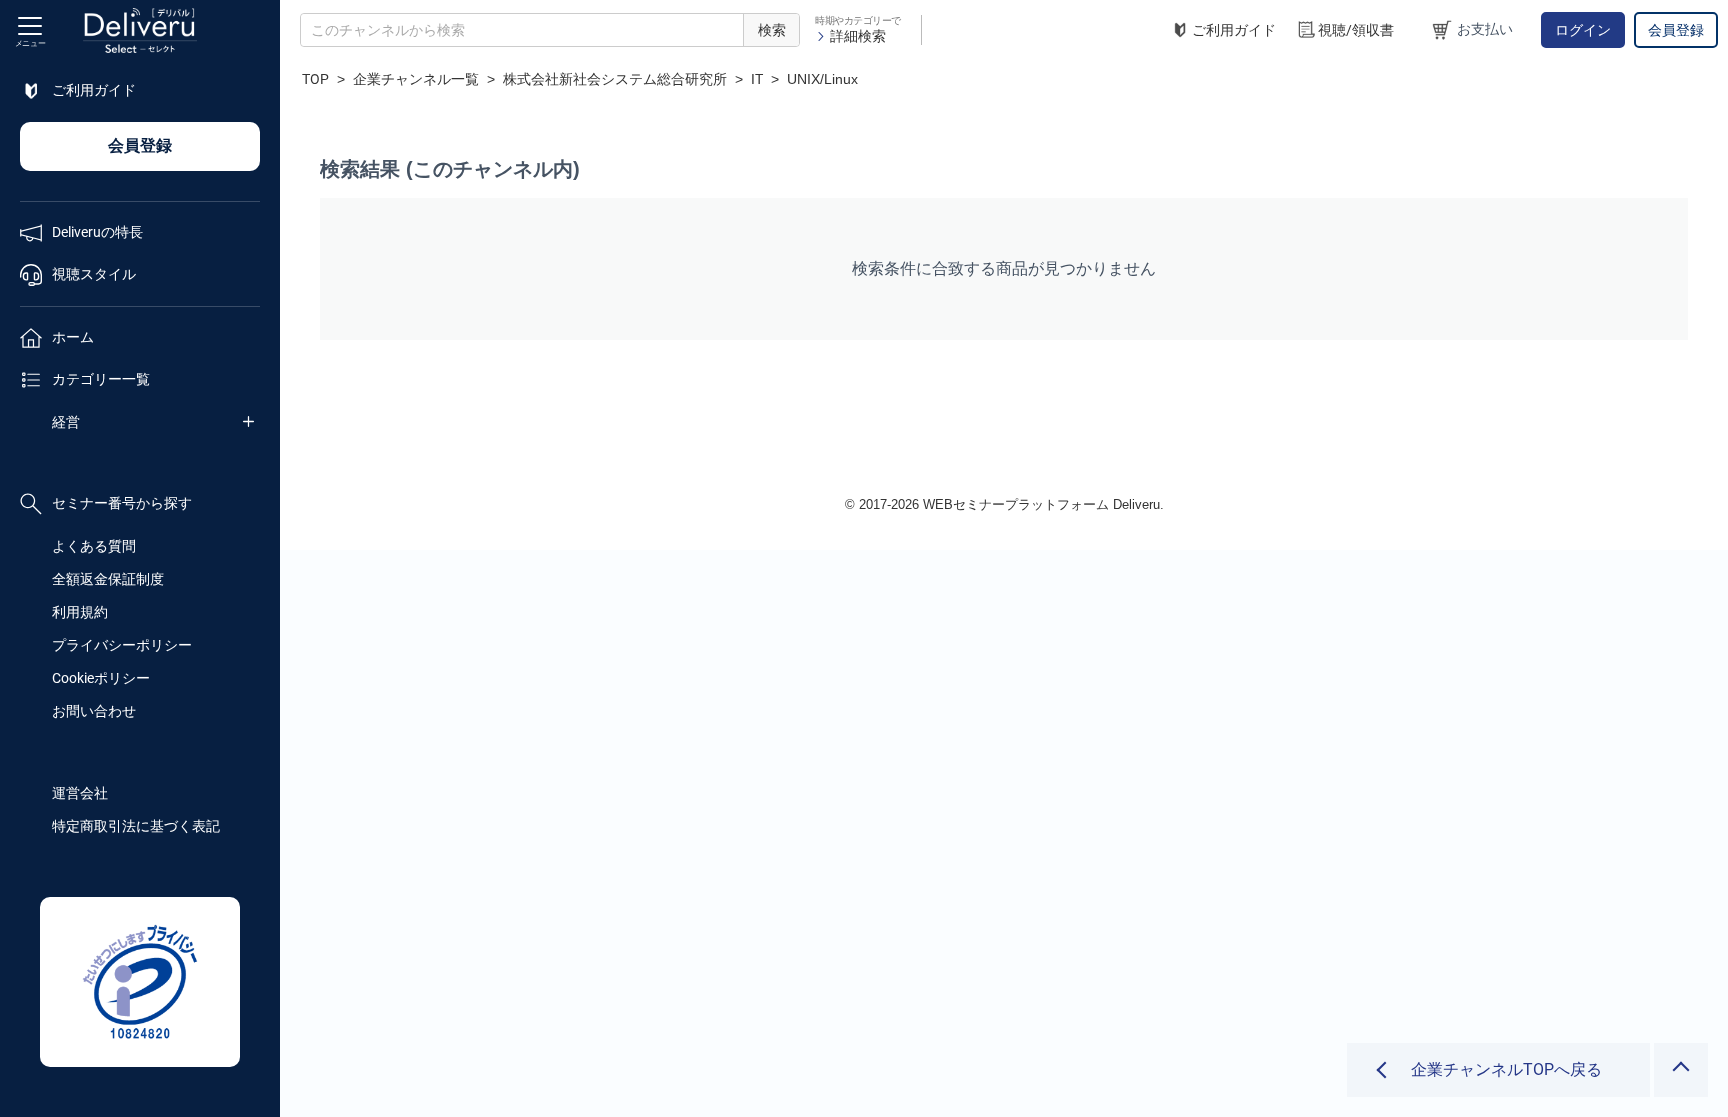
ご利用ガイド (1234, 30)
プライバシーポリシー (122, 645)
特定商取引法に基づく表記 (136, 826)
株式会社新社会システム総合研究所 (615, 79)
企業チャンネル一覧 (416, 79)
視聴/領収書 (1356, 30)
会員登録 (1676, 30)
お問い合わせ (94, 711)
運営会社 (80, 793)
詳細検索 (858, 36)
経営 (66, 422)
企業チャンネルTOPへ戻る (1506, 1069)
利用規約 (80, 612)
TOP (315, 79)
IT (757, 79)
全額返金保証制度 (108, 579)
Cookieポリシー (101, 678)
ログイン (1583, 30)
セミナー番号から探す (122, 503)
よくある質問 (94, 546)
